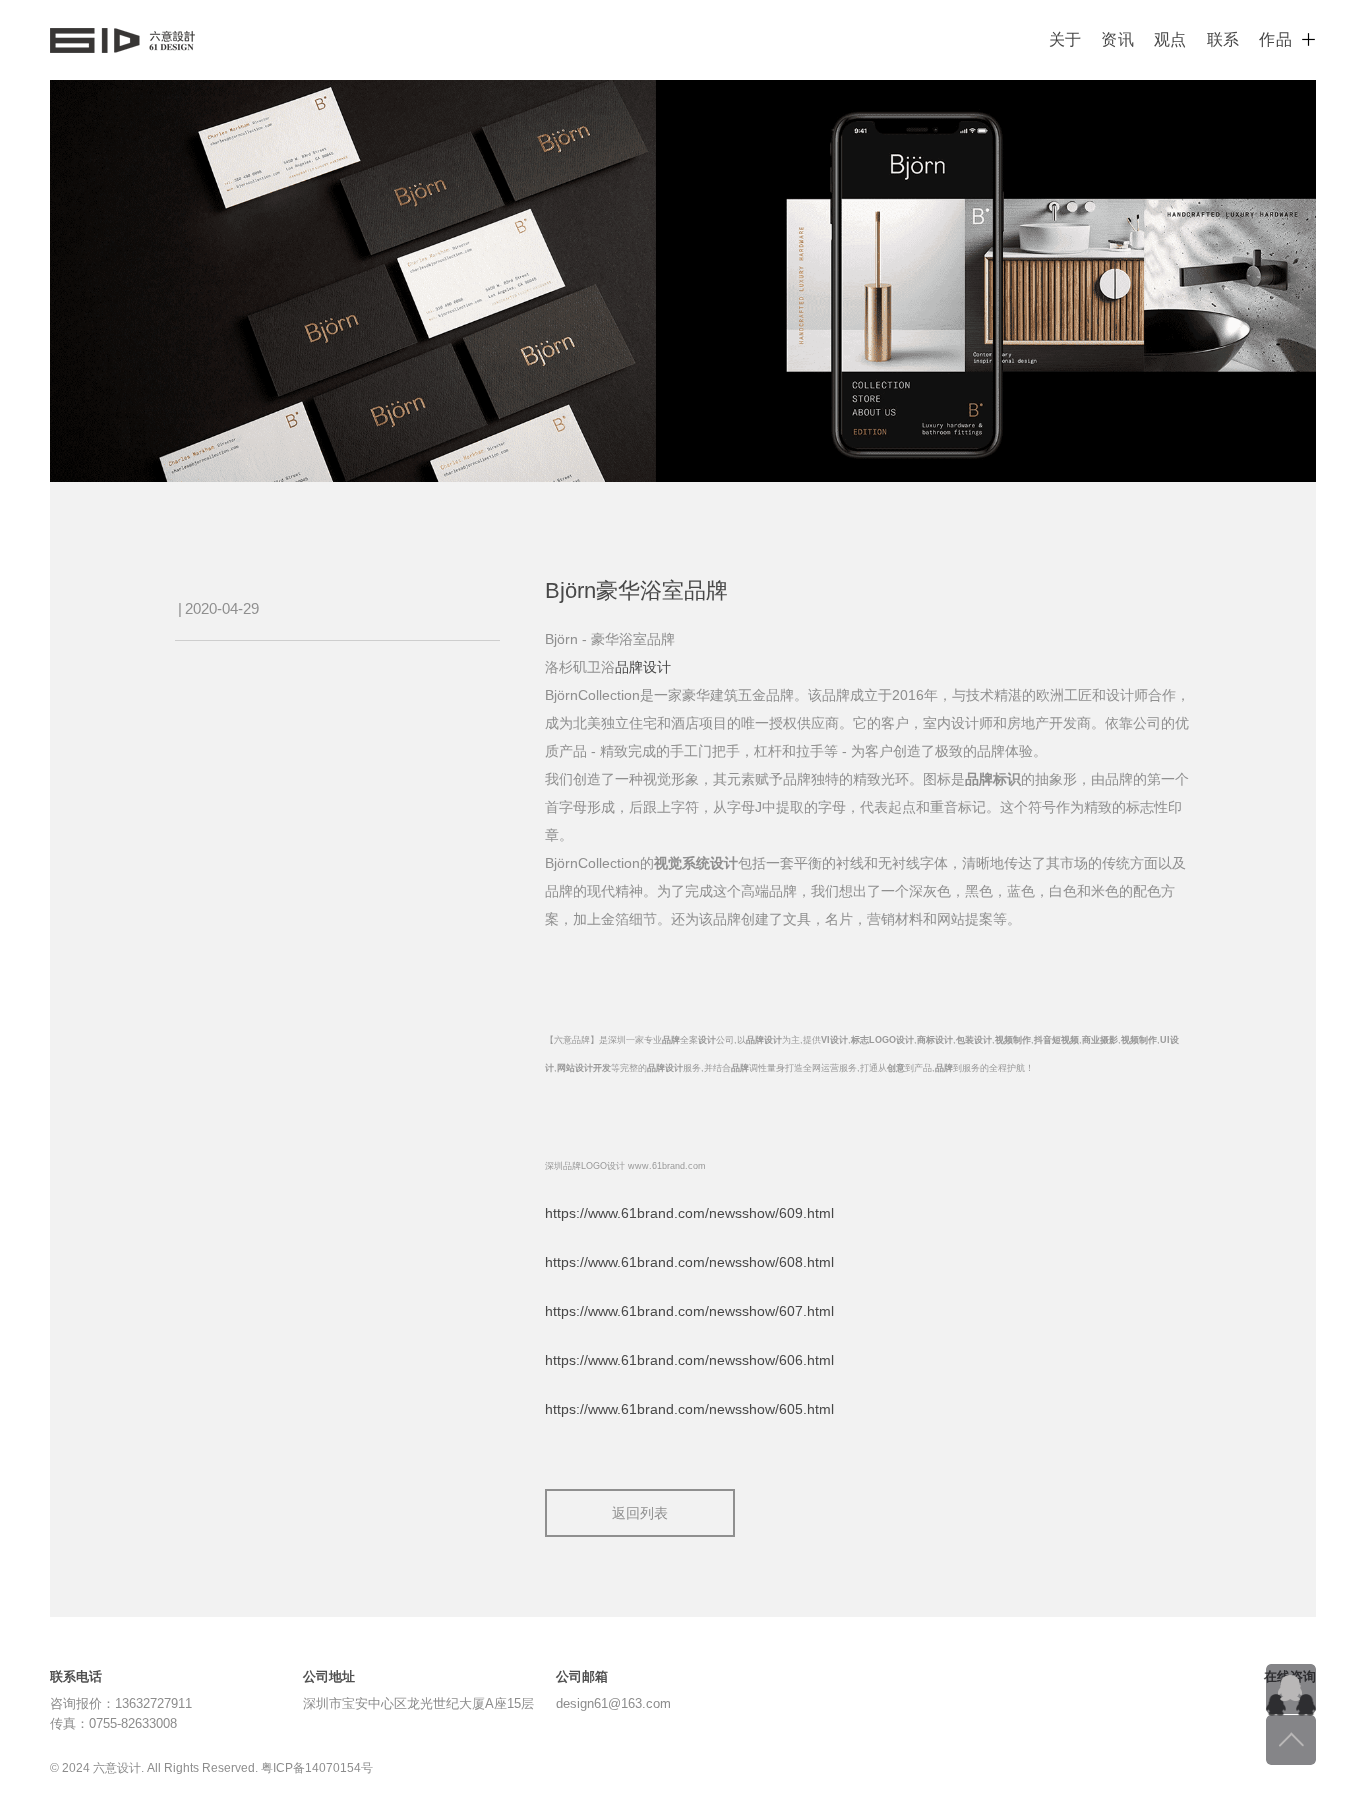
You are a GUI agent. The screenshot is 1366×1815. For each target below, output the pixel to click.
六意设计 (122, 40)
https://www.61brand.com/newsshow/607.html (689, 1311)
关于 (1065, 39)
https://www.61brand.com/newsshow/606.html (689, 1360)
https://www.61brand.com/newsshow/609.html (689, 1213)
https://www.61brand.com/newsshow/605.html (689, 1409)
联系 (1223, 39)
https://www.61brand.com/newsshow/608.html (689, 1262)
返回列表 (640, 1513)
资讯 (1117, 39)
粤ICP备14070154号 (317, 1768)
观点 (1170, 39)
